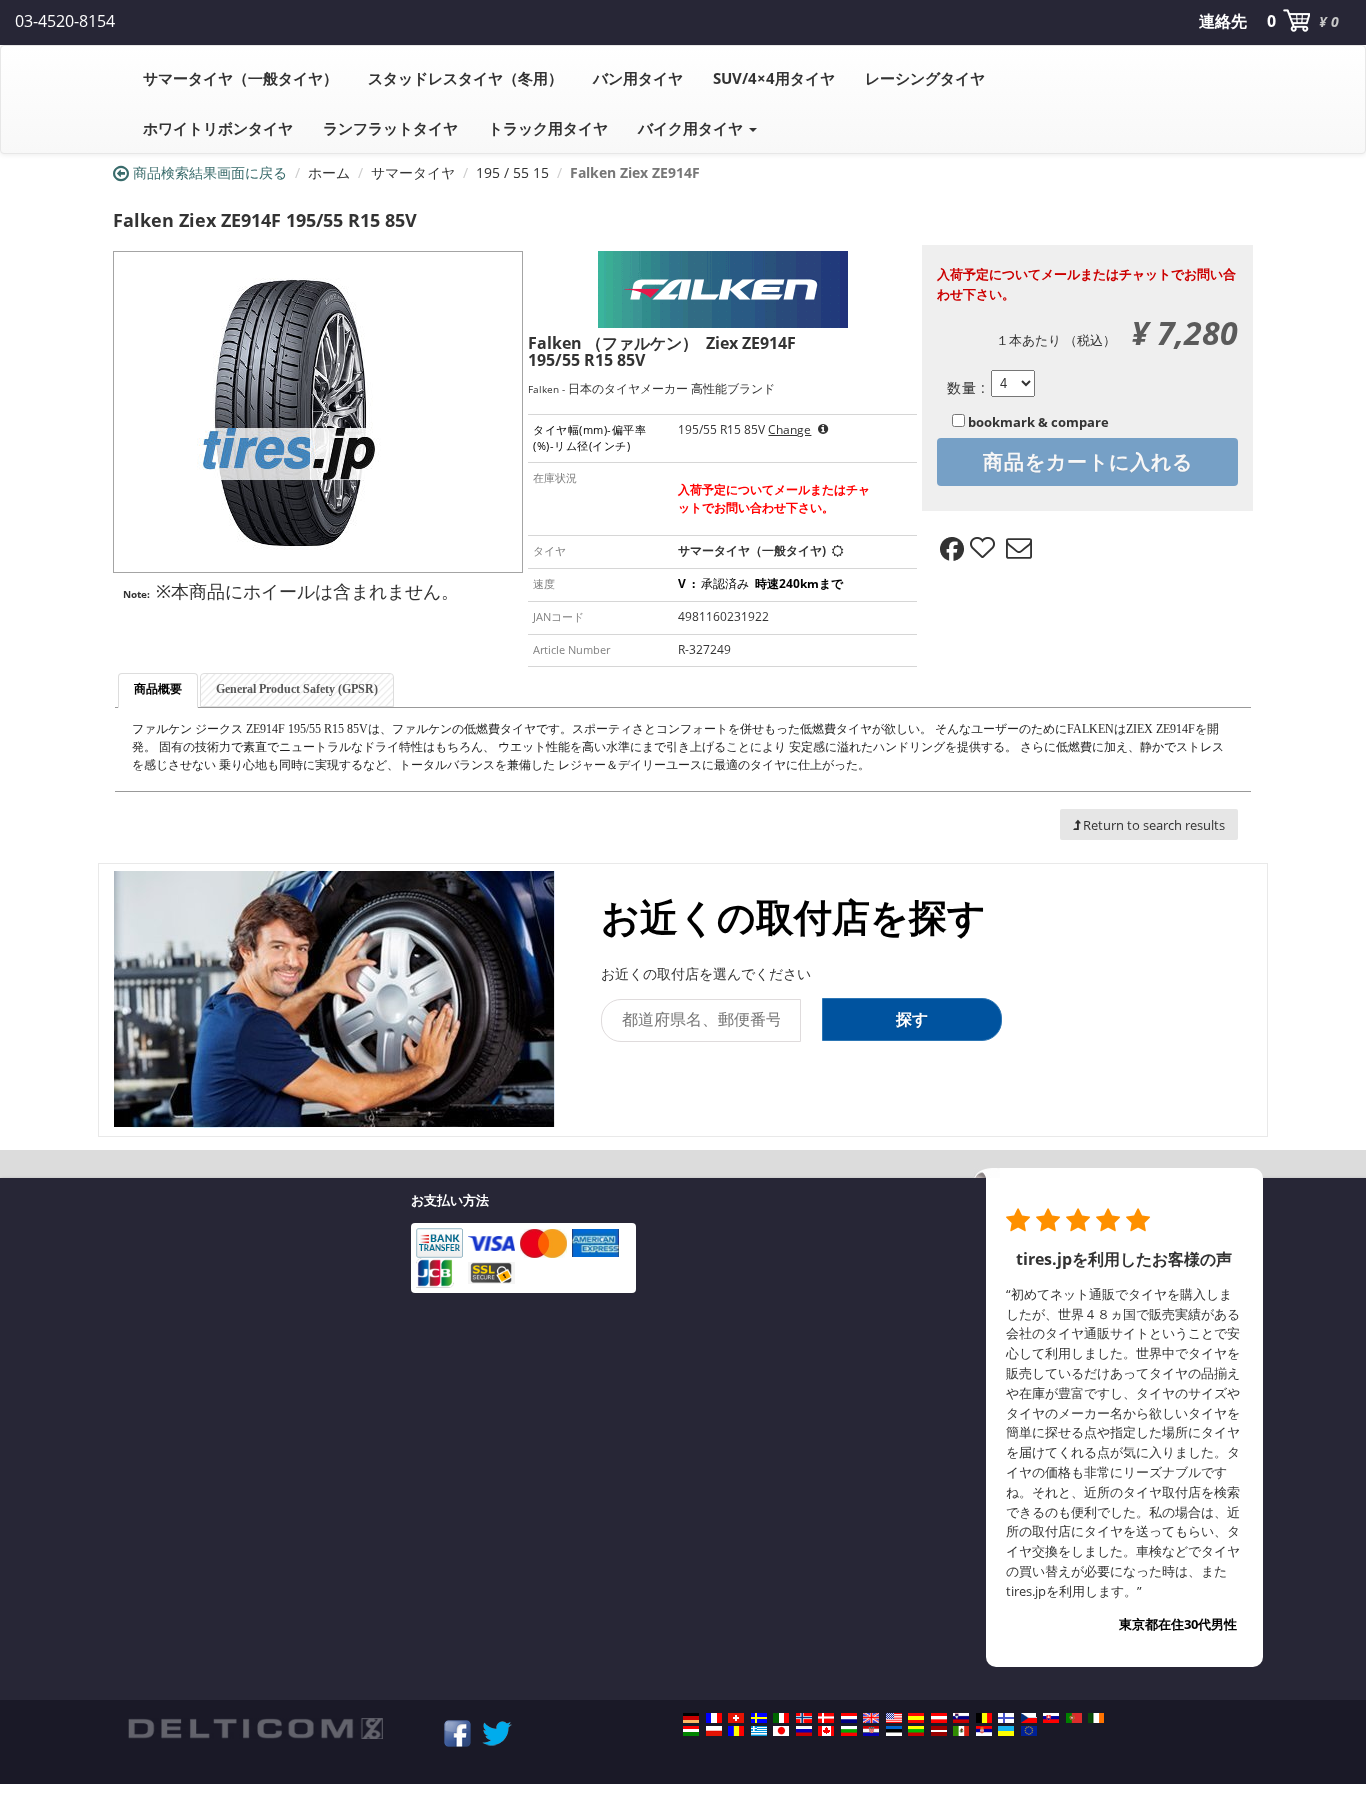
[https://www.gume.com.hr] (871, 1731)
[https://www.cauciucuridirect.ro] (736, 1731)
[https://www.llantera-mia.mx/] (961, 1731)
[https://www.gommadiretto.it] (781, 1718)
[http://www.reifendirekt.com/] (1029, 1731)
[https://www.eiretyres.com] (1096, 1718)
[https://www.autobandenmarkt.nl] (849, 1718)
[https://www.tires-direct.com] (894, 1718)
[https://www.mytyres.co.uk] (871, 1718)
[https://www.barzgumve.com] (849, 1731)
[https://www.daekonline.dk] (826, 1718)
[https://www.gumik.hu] (691, 1731)
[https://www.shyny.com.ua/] (1006, 1731)
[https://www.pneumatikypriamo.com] (1051, 1718)
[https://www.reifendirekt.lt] (916, 1731)
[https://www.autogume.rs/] (984, 1731)
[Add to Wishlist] (985, 549)
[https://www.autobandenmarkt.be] (984, 1718)
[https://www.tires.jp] (781, 1731)
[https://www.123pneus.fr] (714, 1718)
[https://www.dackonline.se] (759, 1718)
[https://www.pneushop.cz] (1029, 1718)
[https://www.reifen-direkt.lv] (939, 1731)
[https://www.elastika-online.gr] (759, 1731)
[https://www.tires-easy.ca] (826, 1731)
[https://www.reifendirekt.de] (691, 1718)
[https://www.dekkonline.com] (804, 1718)
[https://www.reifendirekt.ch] (736, 1718)
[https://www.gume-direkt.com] (961, 1718)
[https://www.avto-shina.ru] (804, 1731)
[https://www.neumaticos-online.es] (916, 1718)
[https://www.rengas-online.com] (1006, 1718)
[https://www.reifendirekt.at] (939, 1718)
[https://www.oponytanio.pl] (714, 1731)
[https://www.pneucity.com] (1074, 1718)
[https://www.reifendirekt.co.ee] (894, 1731)
